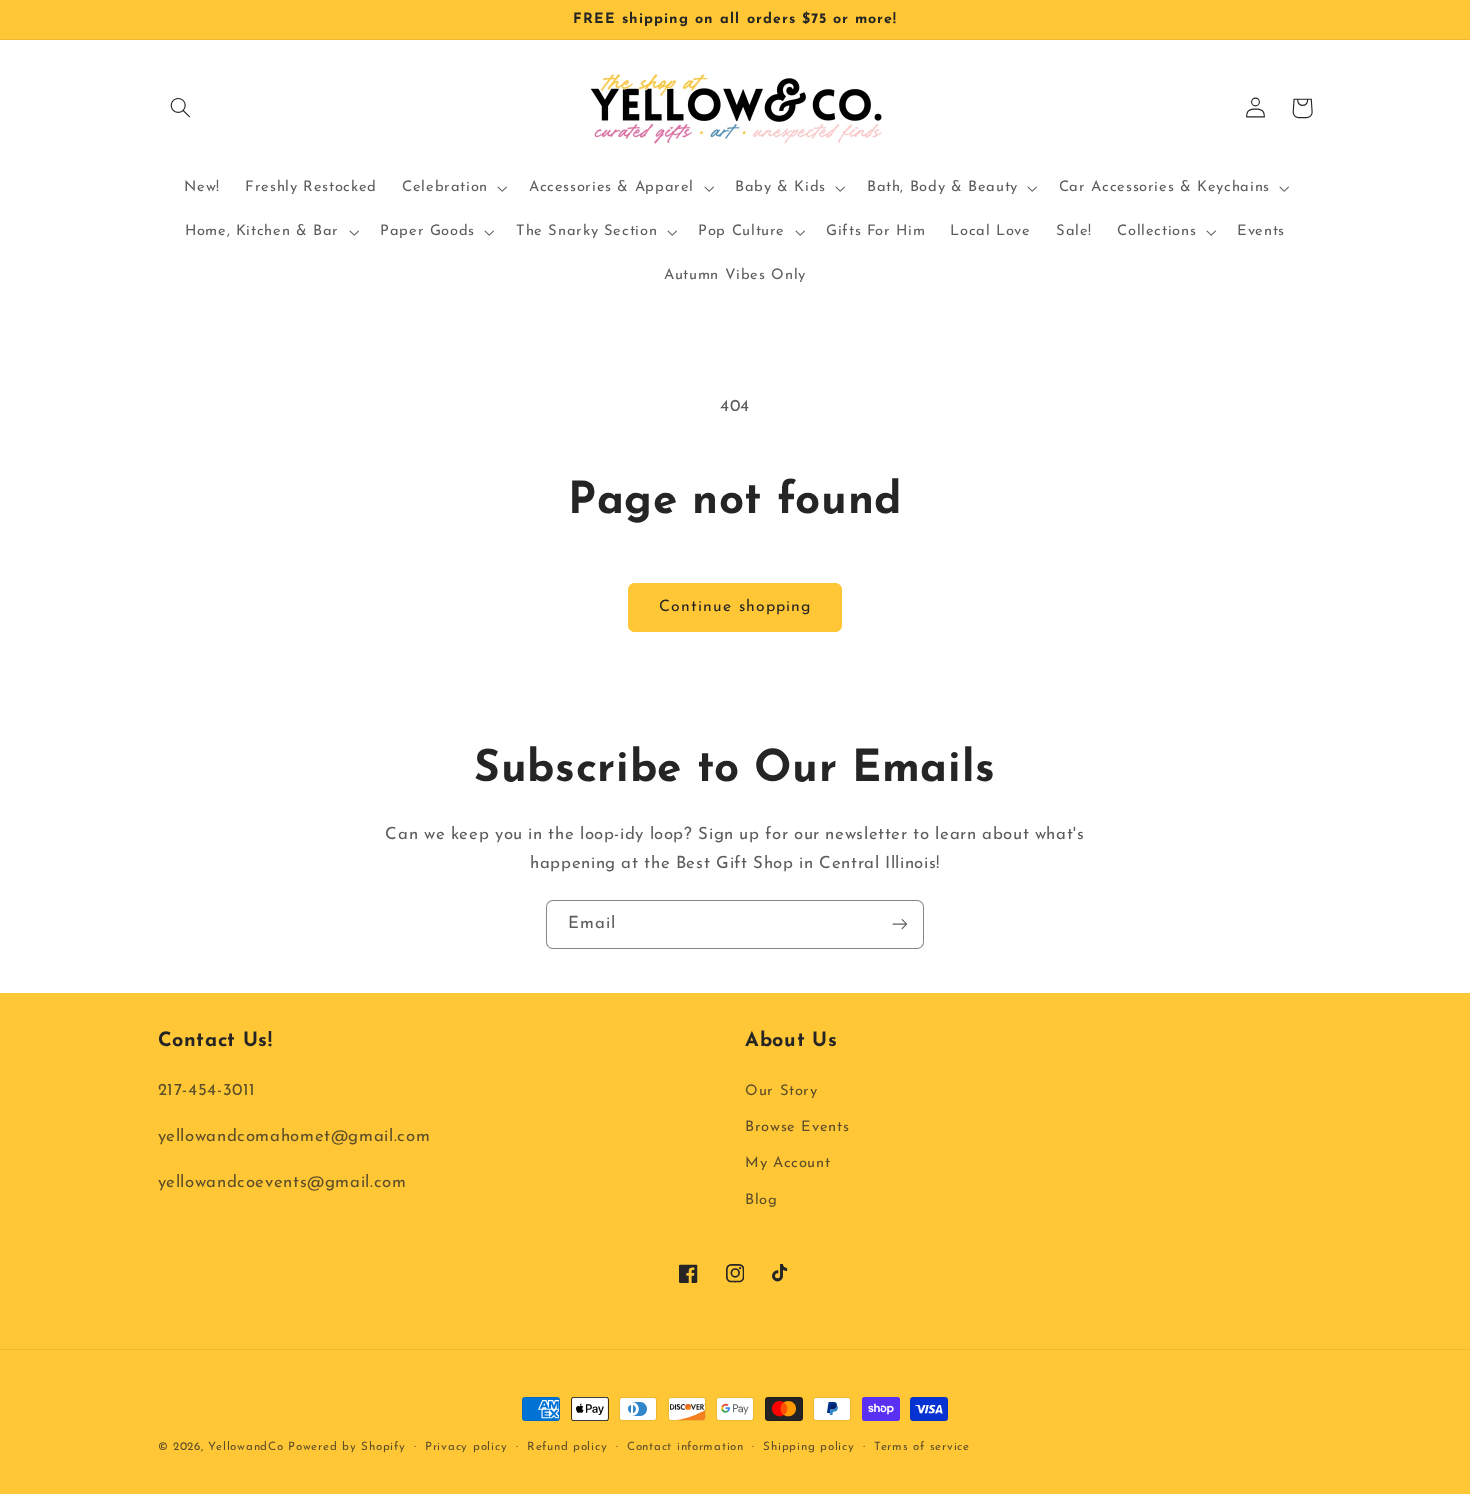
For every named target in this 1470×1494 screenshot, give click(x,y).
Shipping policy (808, 1447)
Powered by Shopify (346, 1447)
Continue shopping (735, 607)
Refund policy (567, 1447)
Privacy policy (466, 1447)
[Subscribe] (900, 924)
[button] (181, 108)
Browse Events (797, 1127)
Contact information (685, 1447)
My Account (787, 1163)
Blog (761, 1200)
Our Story (781, 1091)
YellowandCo (245, 1447)
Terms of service (922, 1447)
